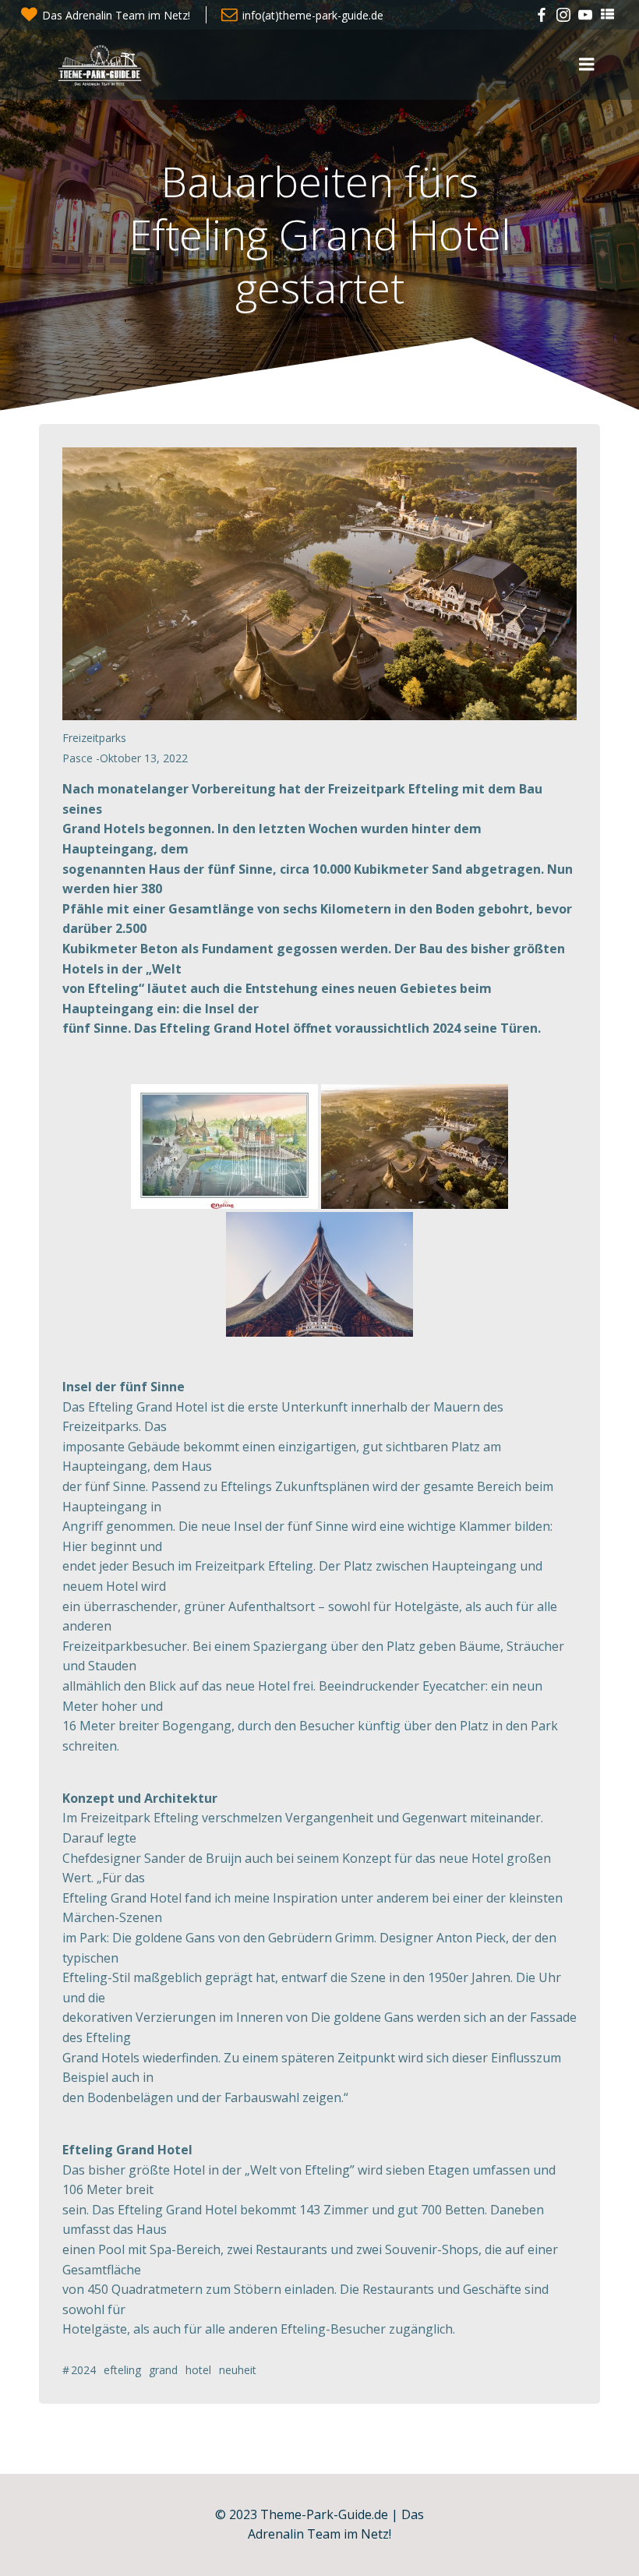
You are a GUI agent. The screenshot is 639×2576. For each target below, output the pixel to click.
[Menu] (587, 65)
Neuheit (238, 2370)
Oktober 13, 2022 (144, 758)
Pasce (78, 758)
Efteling (122, 2370)
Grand (163, 2370)
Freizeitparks (94, 738)
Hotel (198, 2370)
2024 (83, 2370)
